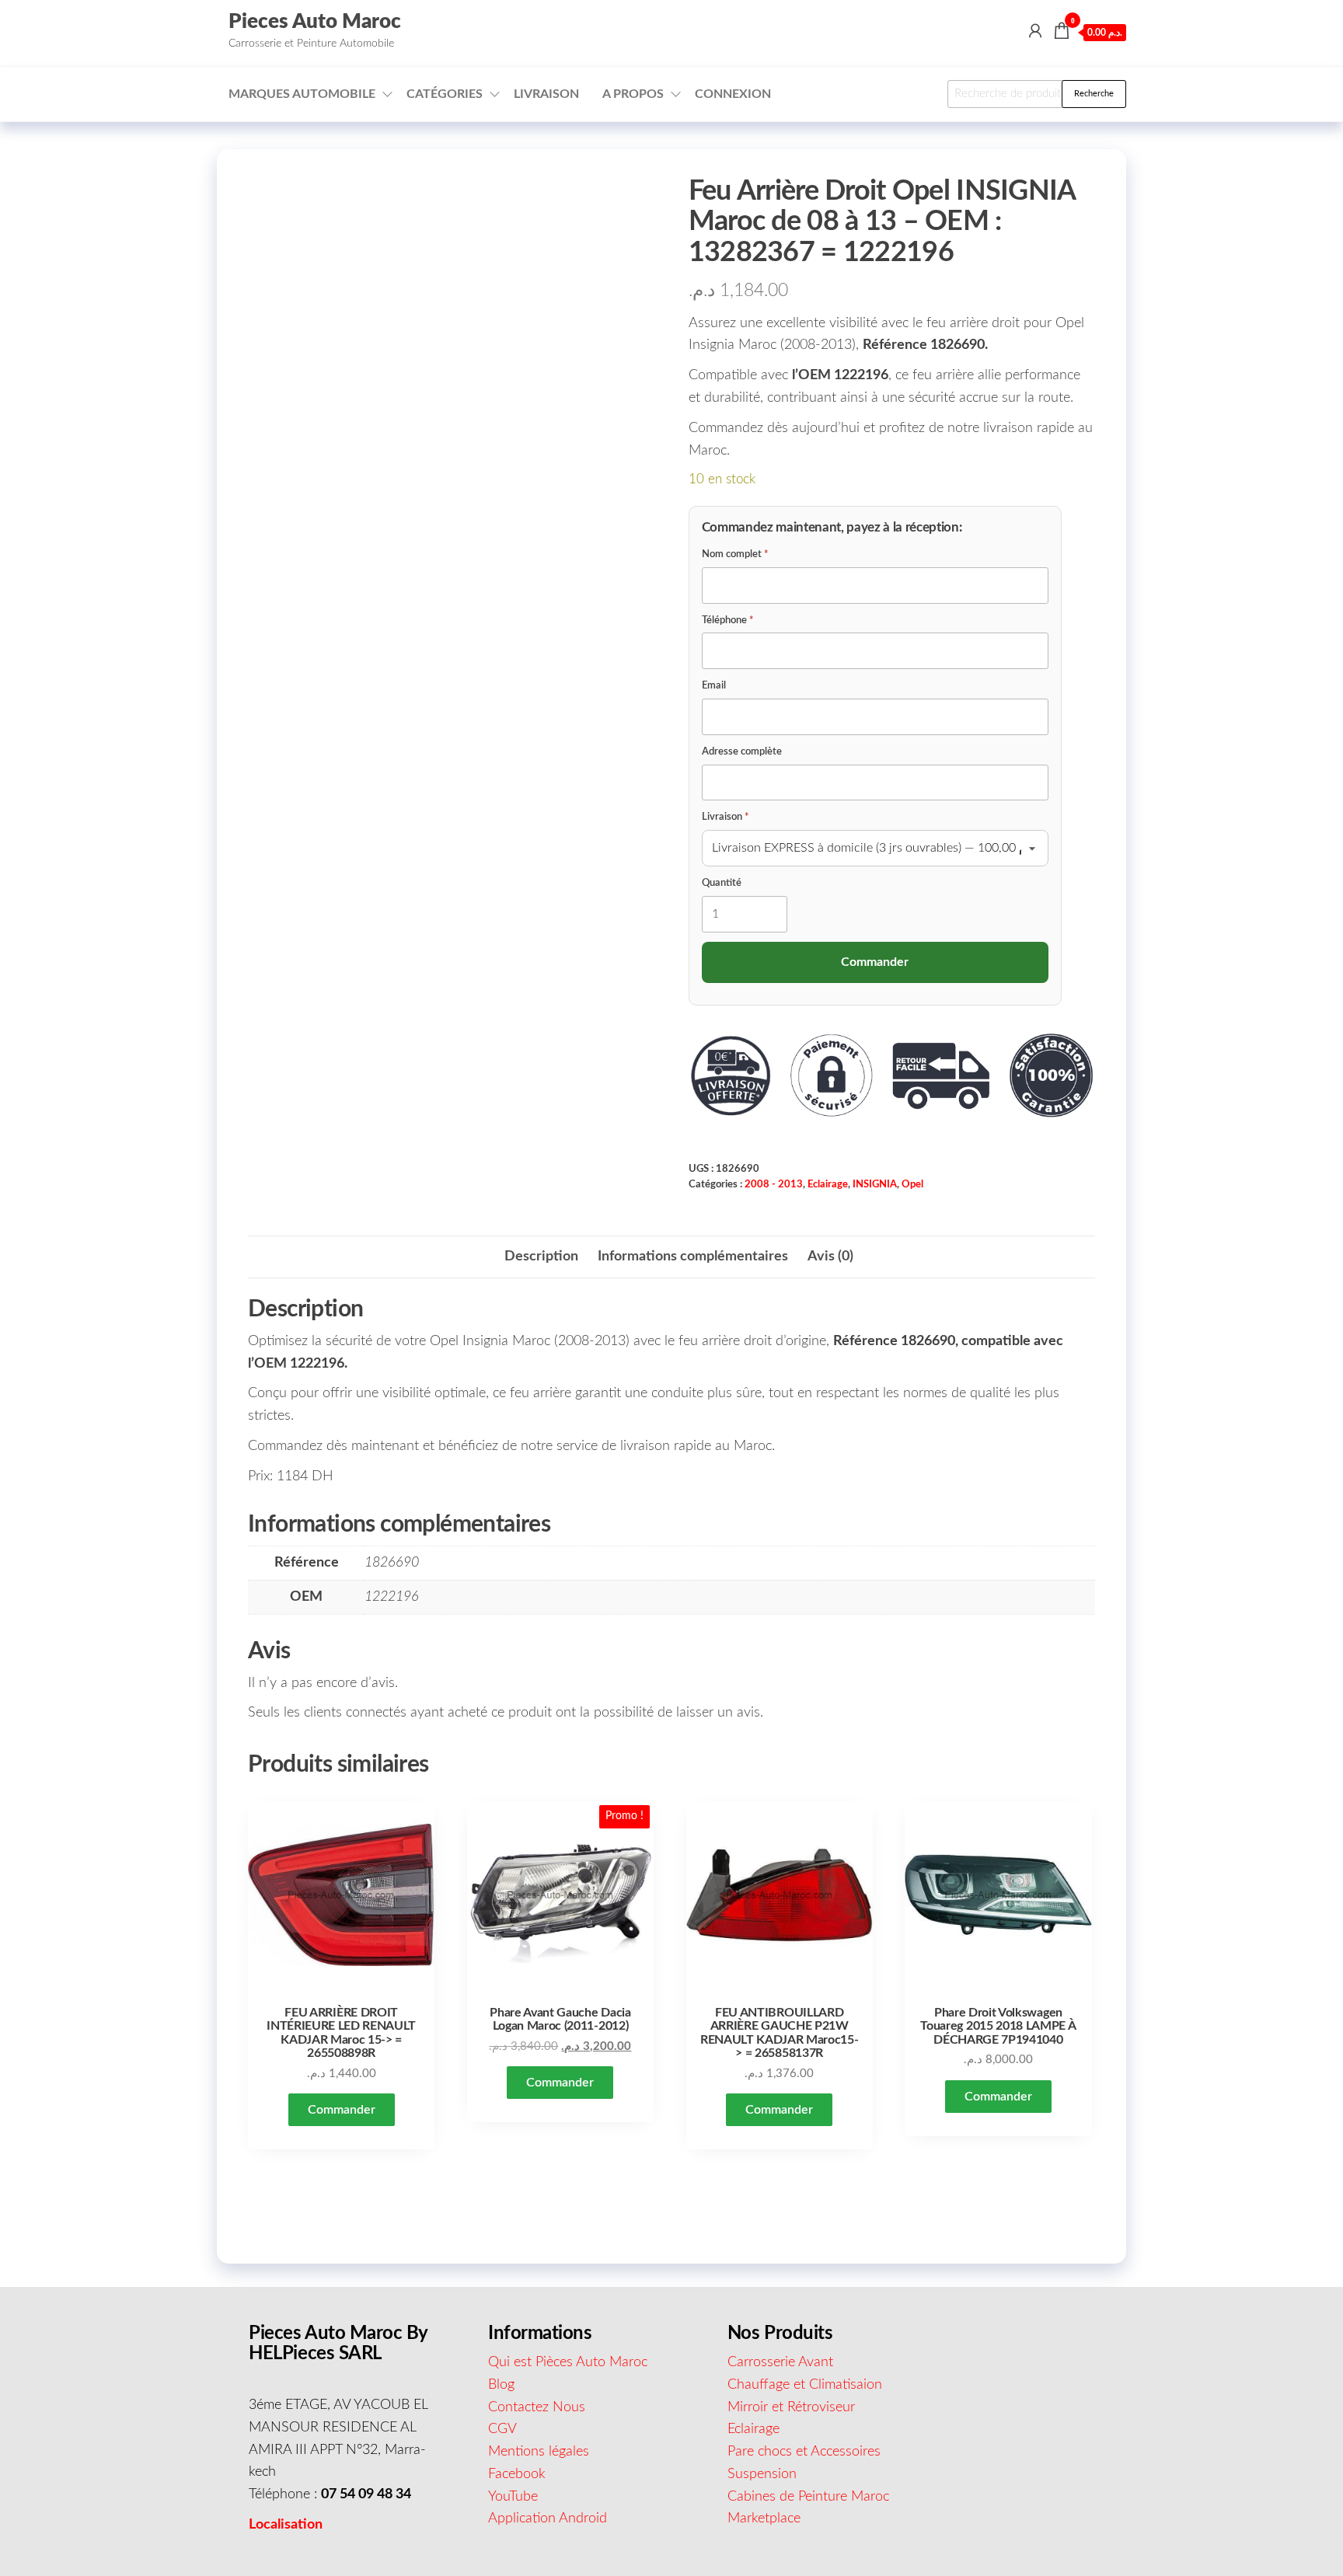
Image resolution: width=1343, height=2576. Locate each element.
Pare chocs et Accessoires (804, 2452)
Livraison (546, 94)
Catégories (445, 94)
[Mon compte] (1035, 32)
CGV (502, 2429)
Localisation (286, 2525)
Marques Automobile (302, 94)
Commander (342, 2110)
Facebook (517, 2474)
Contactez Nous (537, 2407)
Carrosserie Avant (780, 2362)
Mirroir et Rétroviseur (791, 2407)
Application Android (548, 2518)
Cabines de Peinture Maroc (808, 2497)
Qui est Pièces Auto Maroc (568, 2362)
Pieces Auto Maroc (315, 22)
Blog (501, 2385)
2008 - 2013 (774, 1184)
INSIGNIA (875, 1184)
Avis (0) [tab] (830, 1257)
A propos (633, 94)
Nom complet (735, 554)
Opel (912, 1184)
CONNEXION (733, 94)
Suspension (762, 2474)
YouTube (513, 2497)
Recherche (1094, 94)
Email (714, 686)
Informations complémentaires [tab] (693, 1257)
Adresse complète (742, 752)
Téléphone (728, 620)
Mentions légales (539, 2452)
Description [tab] (541, 1257)
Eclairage (828, 1184)
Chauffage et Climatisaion (805, 2385)
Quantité (722, 883)
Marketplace (764, 2518)
